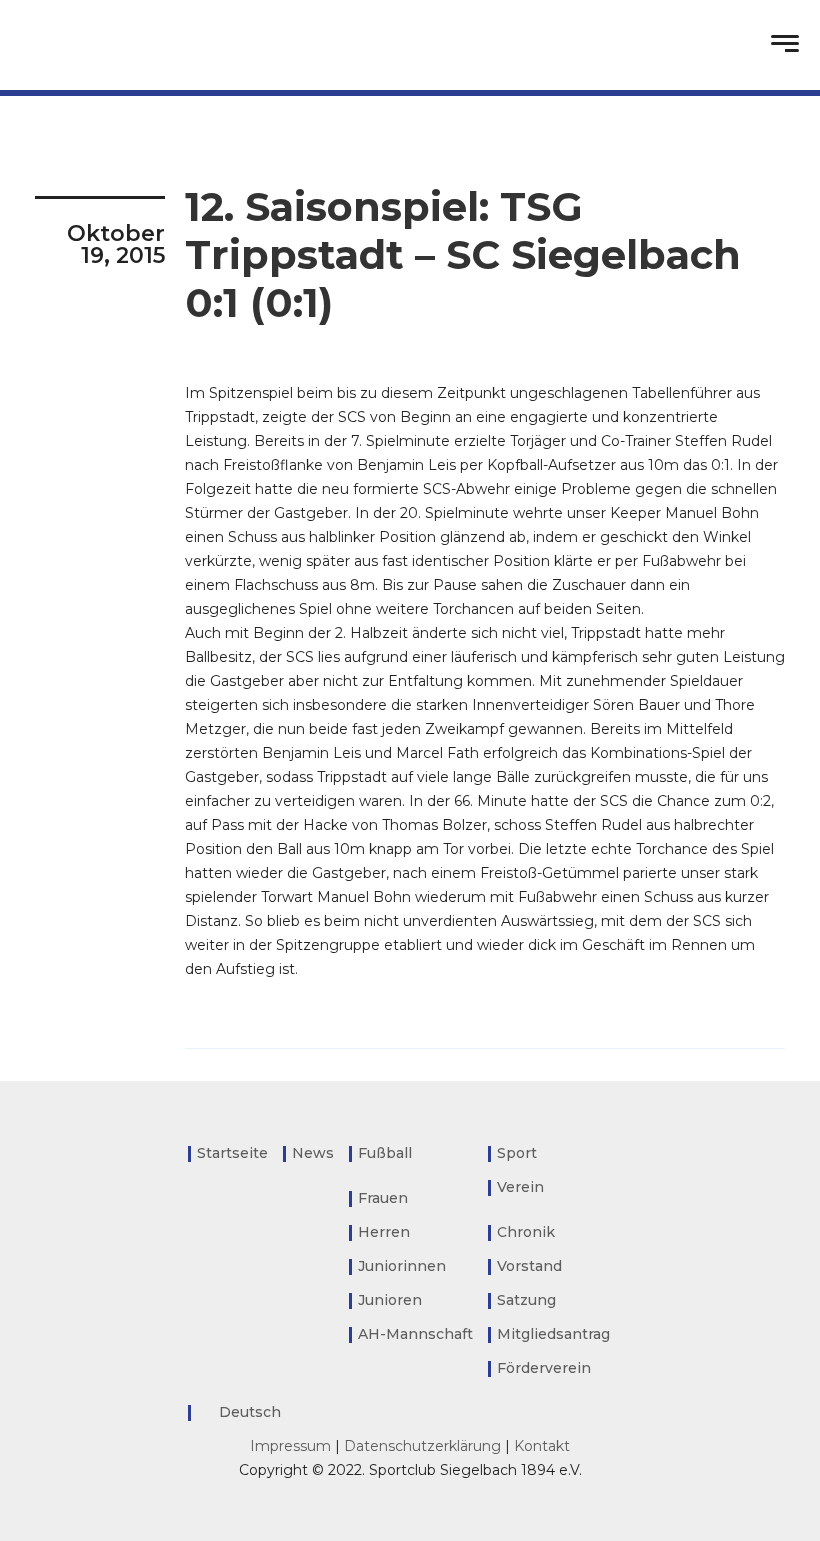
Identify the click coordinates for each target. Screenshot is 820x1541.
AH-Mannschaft (415, 1334)
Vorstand (529, 1266)
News (313, 1153)
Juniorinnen (402, 1266)
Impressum (290, 1446)
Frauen (383, 1198)
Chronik (526, 1232)
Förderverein (544, 1368)
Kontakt (542, 1446)
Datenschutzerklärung (422, 1446)
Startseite (232, 1153)
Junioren (390, 1300)
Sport (517, 1153)
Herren (384, 1232)
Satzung (526, 1300)
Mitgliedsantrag (553, 1334)
